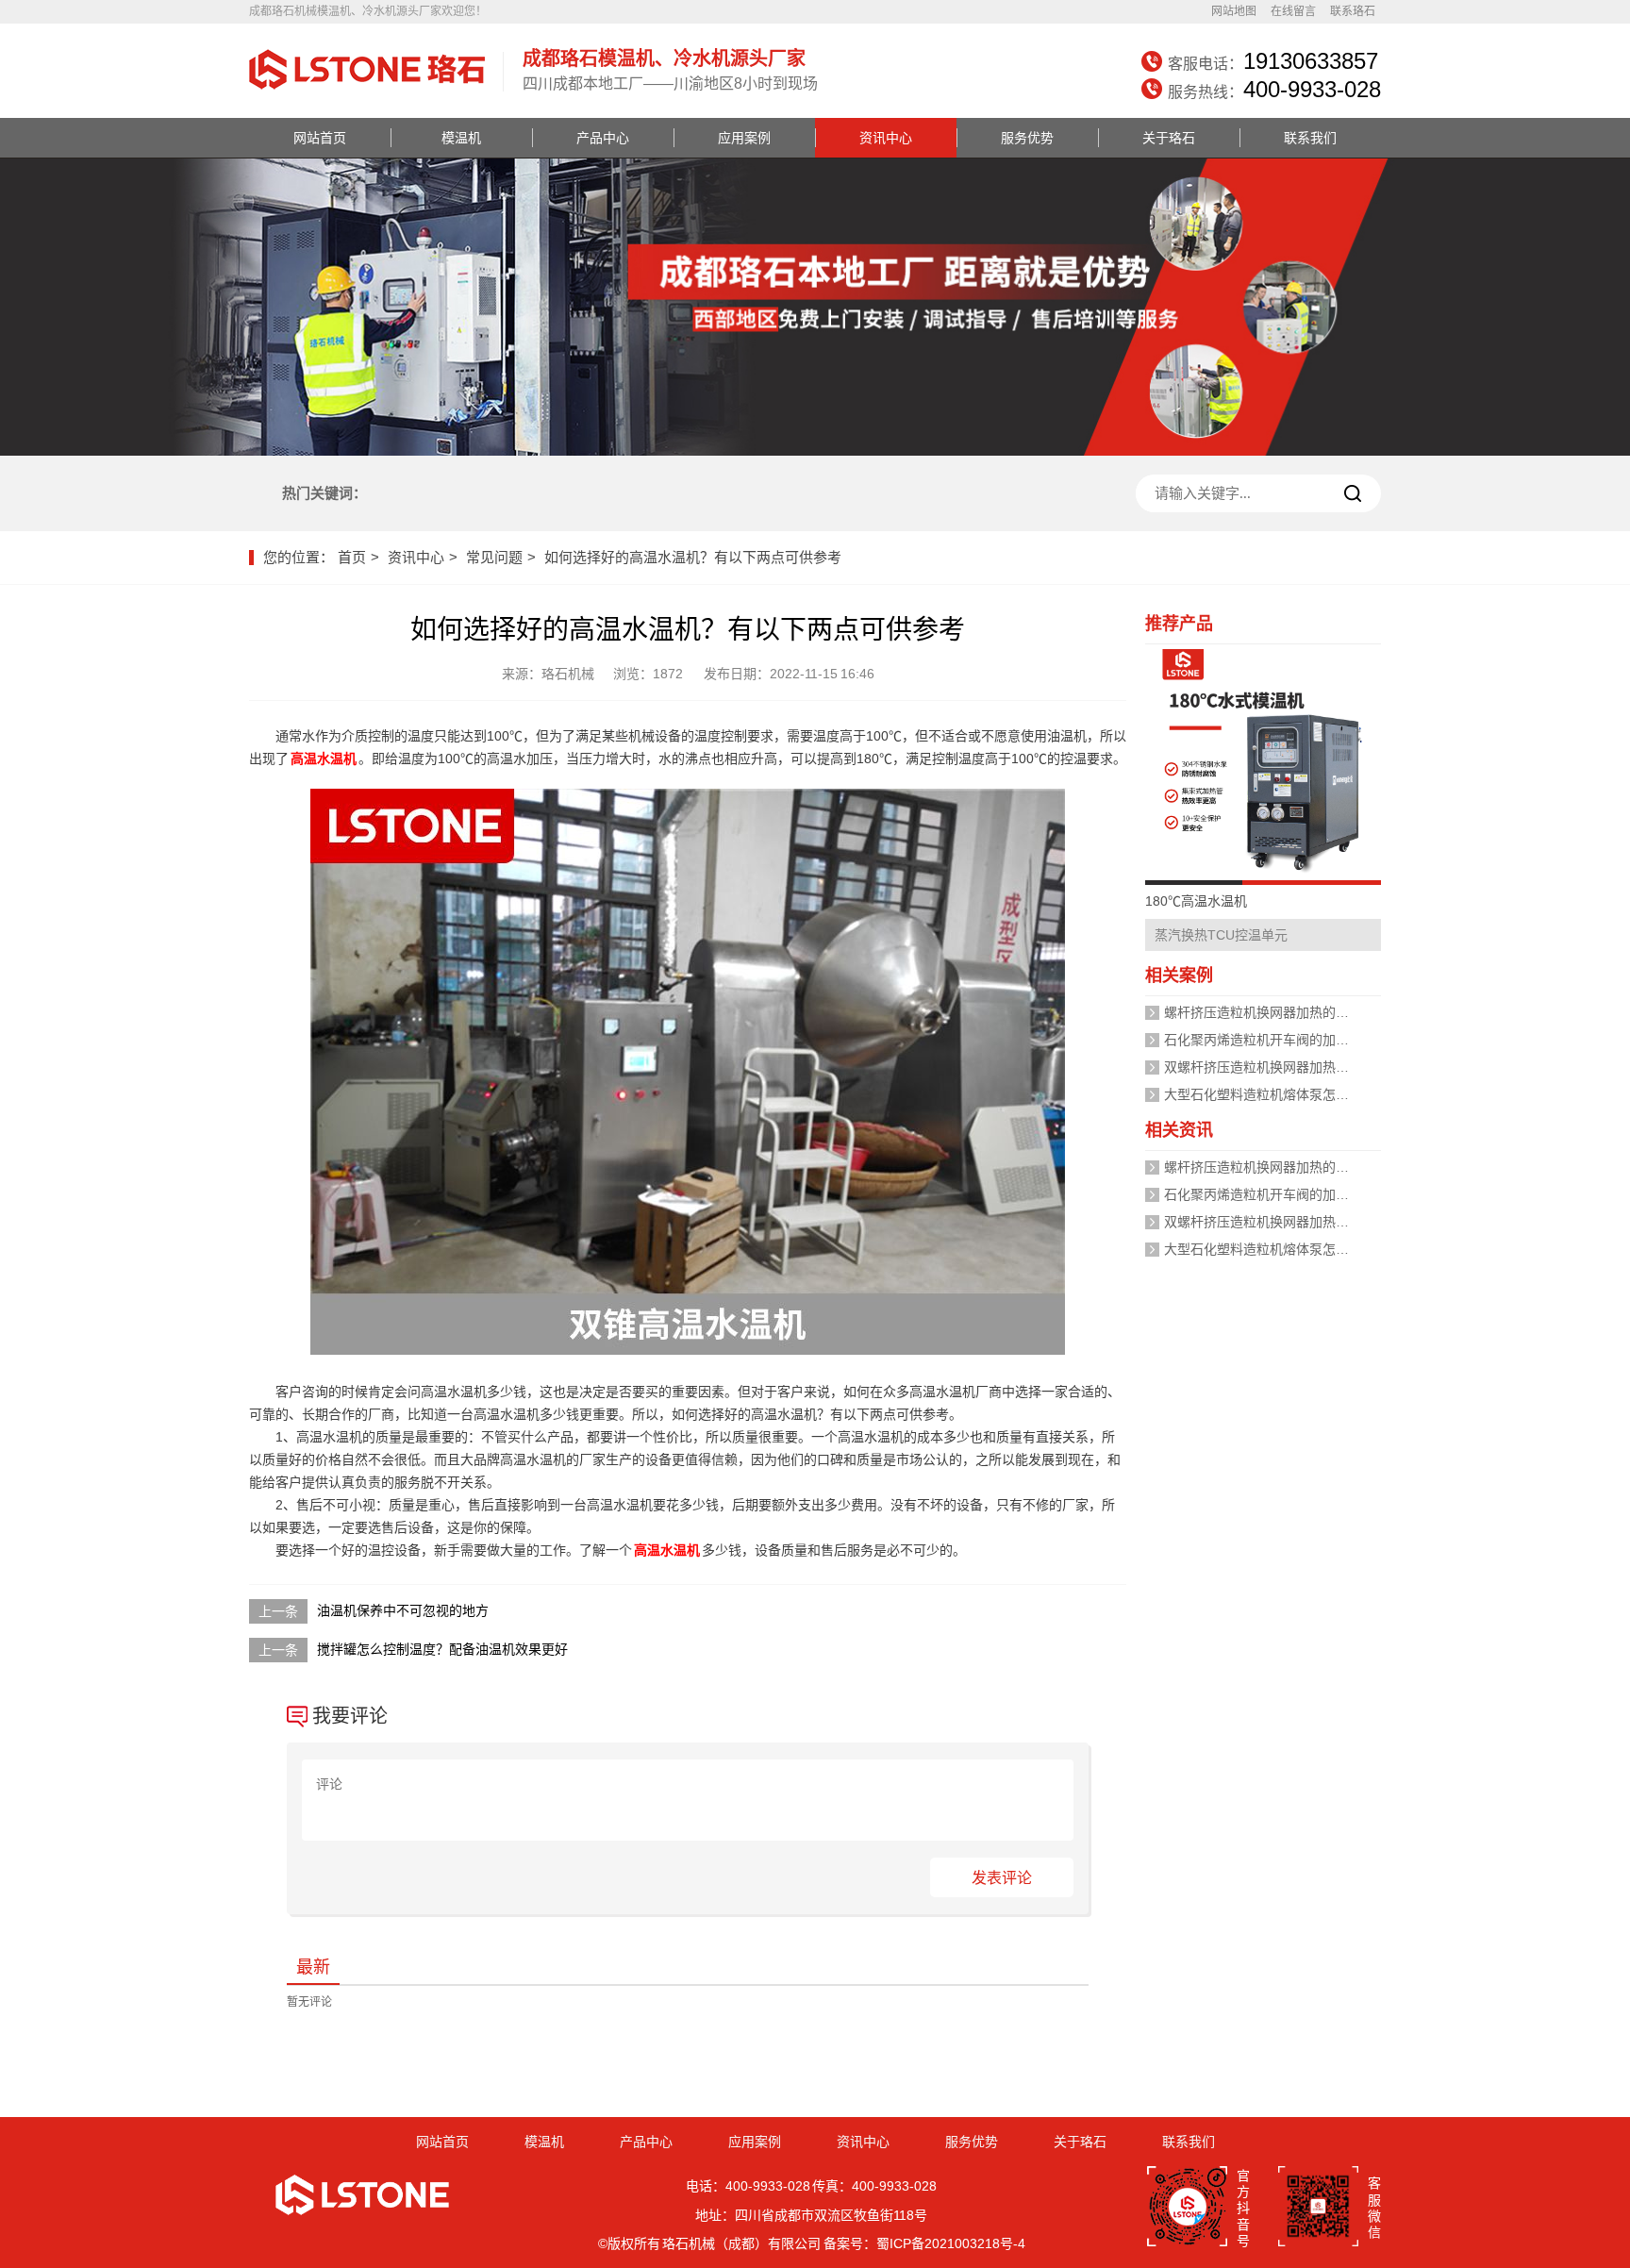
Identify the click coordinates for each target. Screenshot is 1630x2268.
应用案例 (744, 138)
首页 (352, 557)
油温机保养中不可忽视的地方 (403, 1610)
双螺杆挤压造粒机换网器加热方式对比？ (1283, 1067)
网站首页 (320, 138)
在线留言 (1293, 11)
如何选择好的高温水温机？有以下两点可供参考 (693, 557)
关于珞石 (1169, 138)
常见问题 (494, 557)
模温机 (461, 138)
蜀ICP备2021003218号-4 (951, 2243)
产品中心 (603, 138)
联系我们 (1310, 138)
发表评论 (1002, 1878)
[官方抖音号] (1187, 2208)
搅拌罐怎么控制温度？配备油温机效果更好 (442, 1649)
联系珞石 (1353, 11)
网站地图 (1234, 11)
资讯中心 (886, 138)
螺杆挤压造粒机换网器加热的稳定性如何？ (1289, 1012)
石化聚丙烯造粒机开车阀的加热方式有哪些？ (1296, 1040)
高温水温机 (324, 759)
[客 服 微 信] (1318, 2208)
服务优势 (1027, 138)
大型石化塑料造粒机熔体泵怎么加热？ (1276, 1094)
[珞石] (367, 92)
